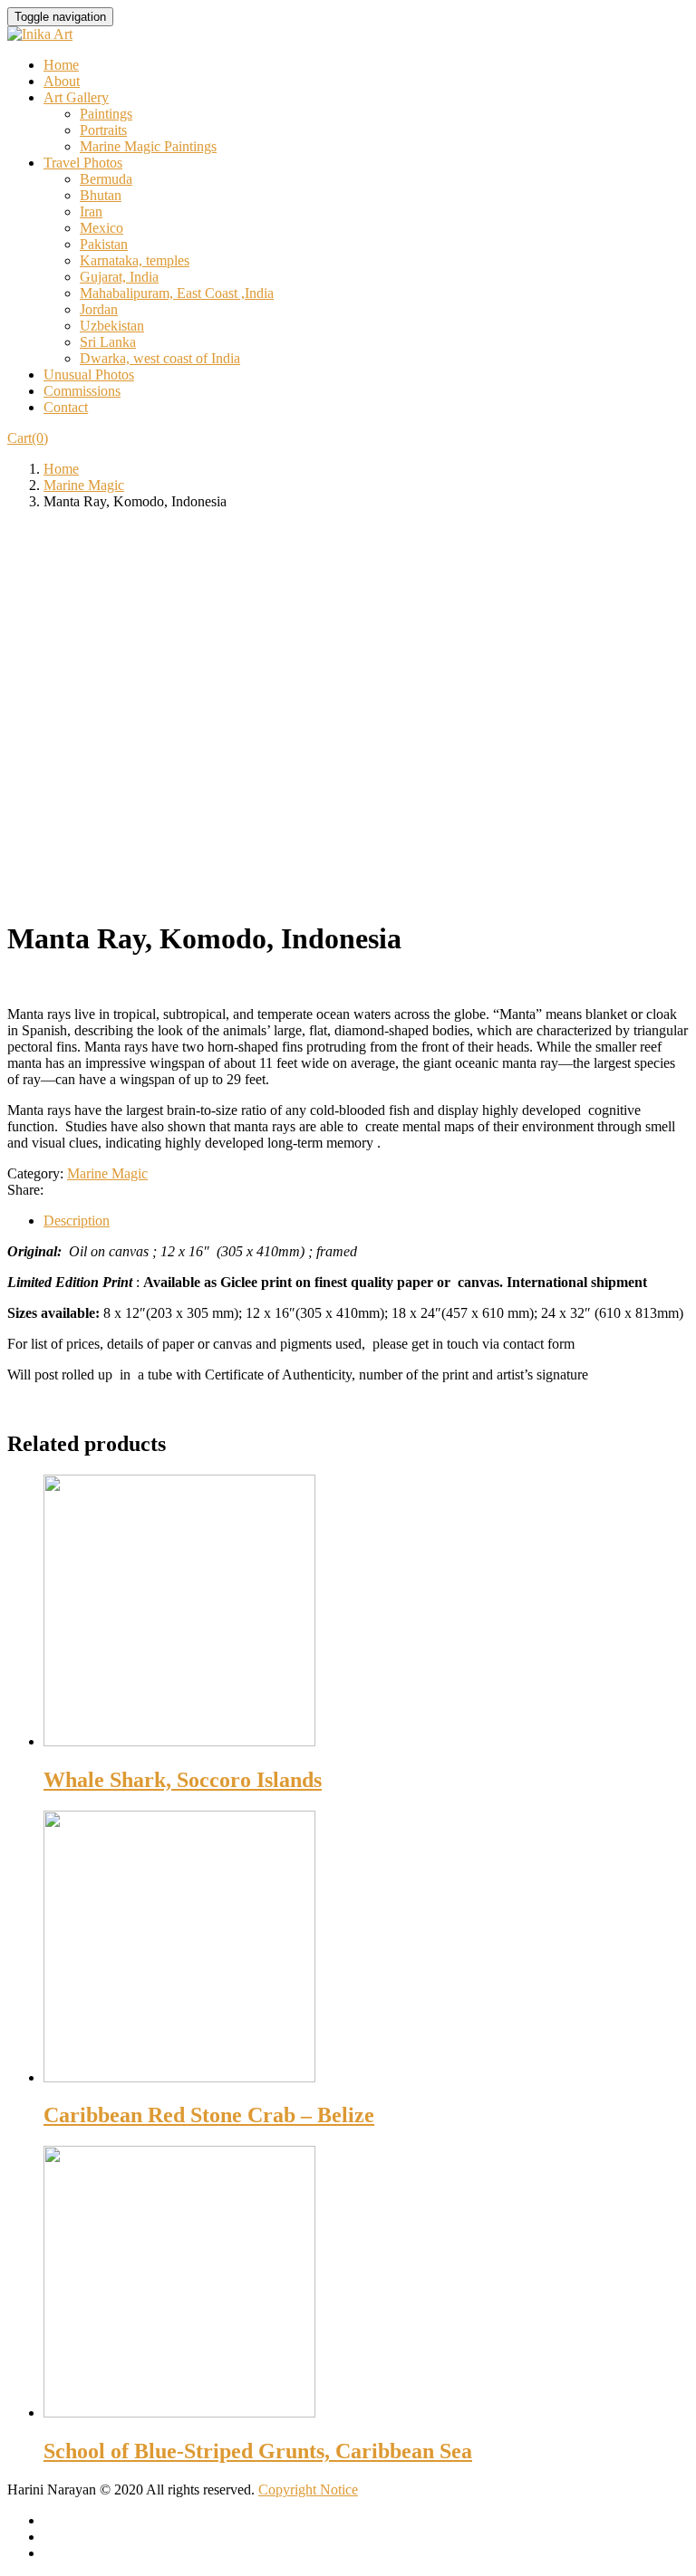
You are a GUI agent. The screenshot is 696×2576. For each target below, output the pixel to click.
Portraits (103, 130)
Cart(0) (28, 438)
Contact (66, 407)
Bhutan (101, 195)
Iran (91, 211)
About (62, 81)
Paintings (106, 114)
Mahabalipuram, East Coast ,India (177, 293)
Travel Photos (83, 163)
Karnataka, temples (135, 260)
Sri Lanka (108, 342)
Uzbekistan (112, 326)
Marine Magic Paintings (148, 146)
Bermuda (106, 179)
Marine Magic (84, 485)
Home (61, 65)
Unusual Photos (89, 375)
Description (77, 1221)
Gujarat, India (119, 277)
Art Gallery (76, 97)
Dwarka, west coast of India (160, 358)
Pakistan (104, 244)
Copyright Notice (308, 2489)
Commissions (82, 391)
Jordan (99, 309)
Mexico (101, 228)
